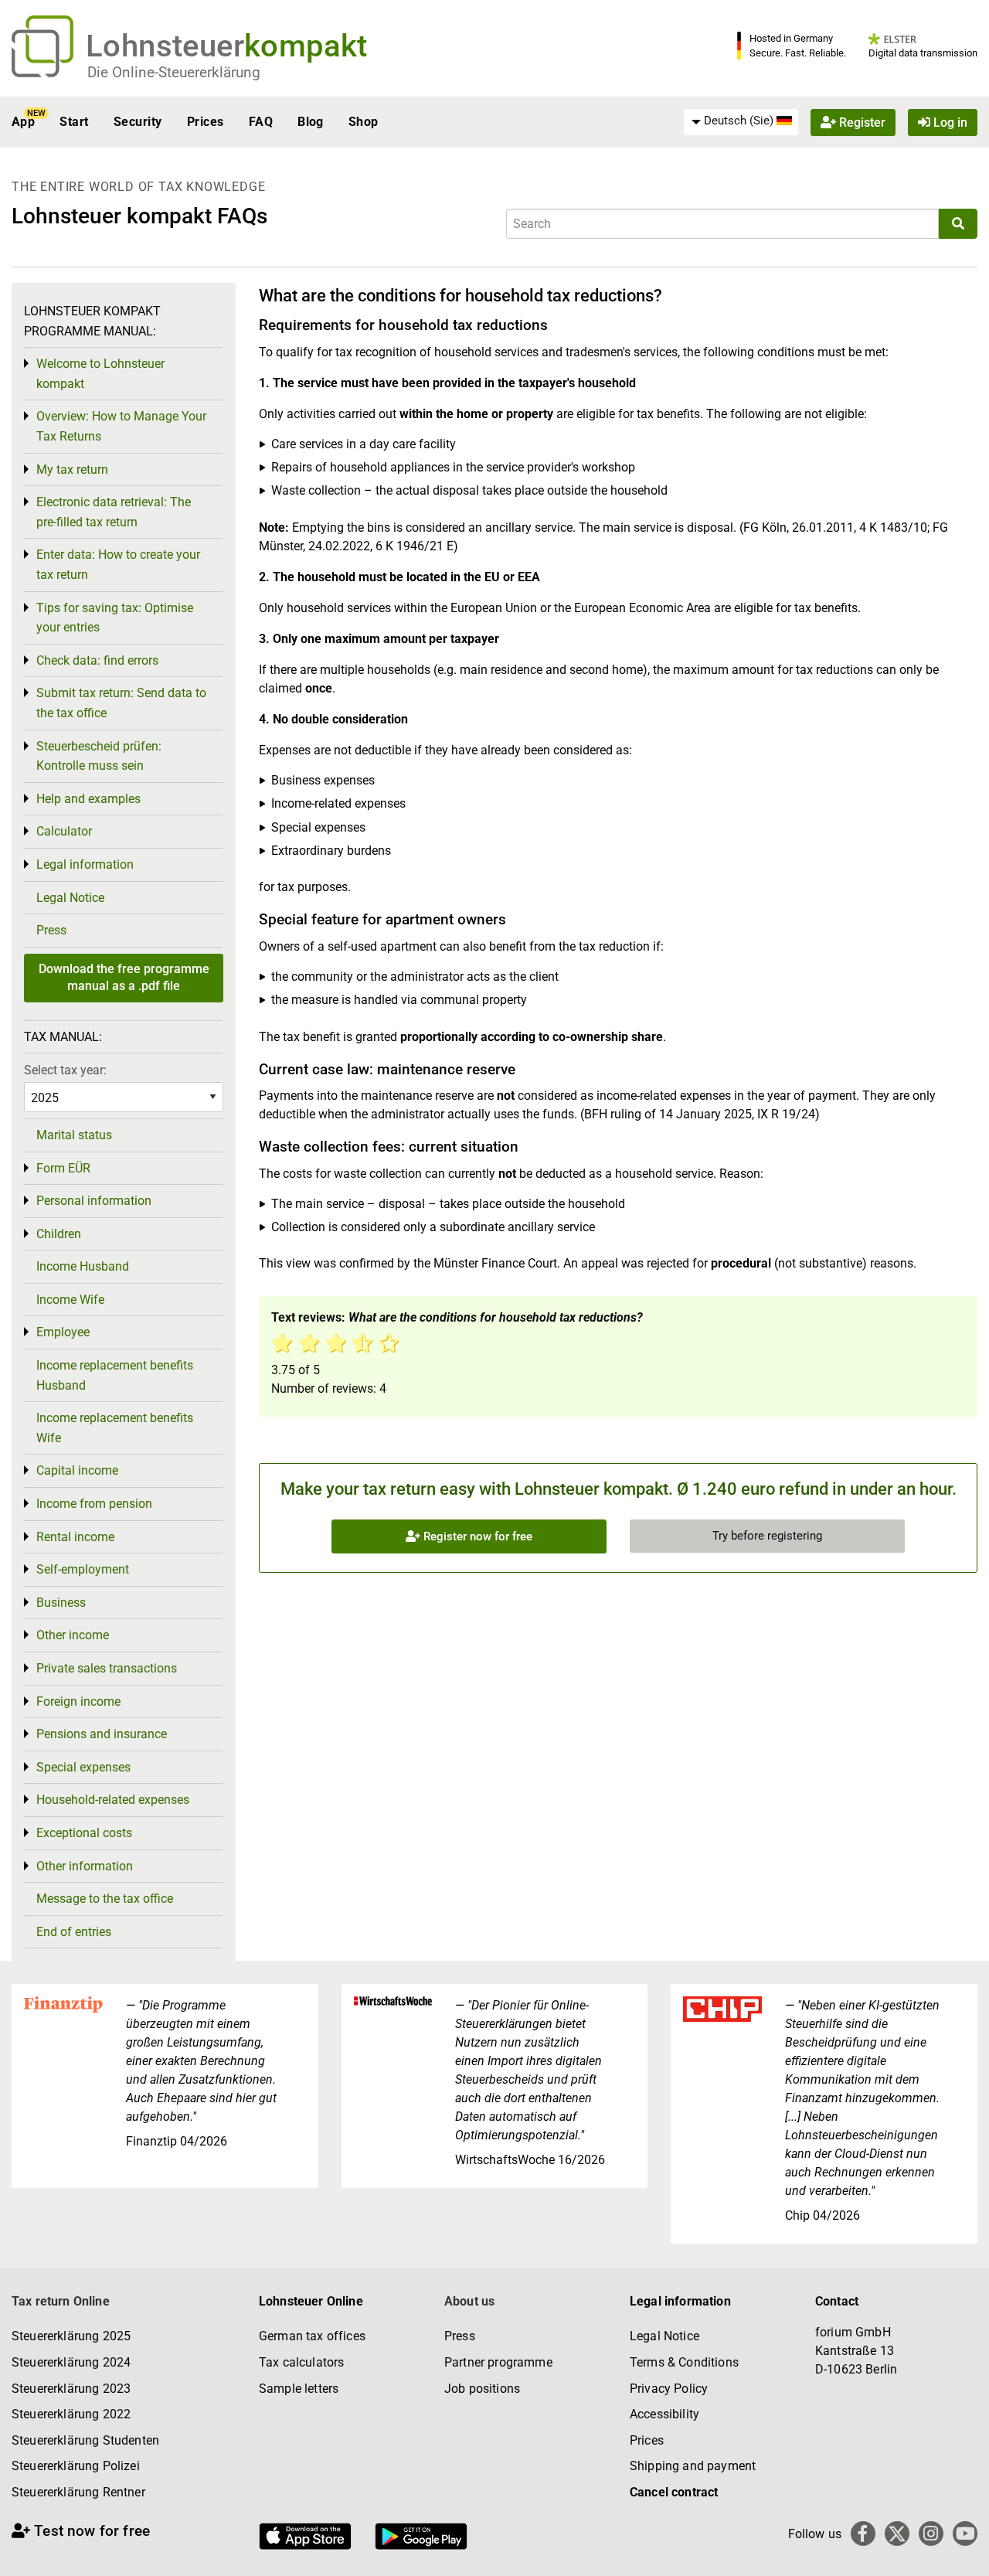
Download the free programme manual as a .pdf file (124, 977)
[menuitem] (741, 121)
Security (138, 122)
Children (59, 1234)
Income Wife (70, 1300)
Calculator (64, 831)
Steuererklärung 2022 (71, 2414)
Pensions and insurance (102, 1734)
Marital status (74, 1135)
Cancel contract (674, 2492)
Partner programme (498, 2362)
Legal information (85, 864)
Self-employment (83, 1569)
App (23, 122)
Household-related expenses (113, 1800)
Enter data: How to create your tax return (118, 565)
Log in (949, 122)
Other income (73, 1635)
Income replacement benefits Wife (115, 1428)
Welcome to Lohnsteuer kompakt (100, 374)
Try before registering (767, 1536)
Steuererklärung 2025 (71, 2336)
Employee (63, 1332)
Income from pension (94, 1504)
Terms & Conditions (684, 2362)
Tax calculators (301, 2362)
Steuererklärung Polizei (76, 2466)
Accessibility (664, 2414)
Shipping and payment (693, 2466)
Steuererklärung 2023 (71, 2389)
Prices (206, 122)
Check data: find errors (97, 660)
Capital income (77, 1470)
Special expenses (83, 1767)
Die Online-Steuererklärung (174, 72)
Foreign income (78, 1701)
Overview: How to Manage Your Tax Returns (121, 426)
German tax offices (312, 2336)
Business (61, 1603)
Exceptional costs (84, 1833)
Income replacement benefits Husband (115, 1375)
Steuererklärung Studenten (85, 2440)
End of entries (74, 1932)
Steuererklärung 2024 (71, 2362)
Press (51, 930)
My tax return (72, 470)
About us (469, 2301)
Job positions (482, 2389)
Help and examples (88, 799)
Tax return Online (61, 2301)
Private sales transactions (107, 1668)
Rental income (75, 1537)
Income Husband (83, 1266)
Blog (311, 122)
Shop (364, 122)
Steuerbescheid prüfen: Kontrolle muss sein (99, 756)
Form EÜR (63, 1168)
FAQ (261, 122)
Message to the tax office (105, 1899)
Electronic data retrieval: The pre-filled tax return (114, 512)
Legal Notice (70, 898)
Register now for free (476, 1536)
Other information (85, 1866)
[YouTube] (965, 2533)
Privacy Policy (669, 2389)
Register (861, 122)
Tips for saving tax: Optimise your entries (115, 618)
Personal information (94, 1201)
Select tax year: (65, 1070)
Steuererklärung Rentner (78, 2492)
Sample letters (299, 2389)
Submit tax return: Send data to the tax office (121, 703)
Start (74, 122)
